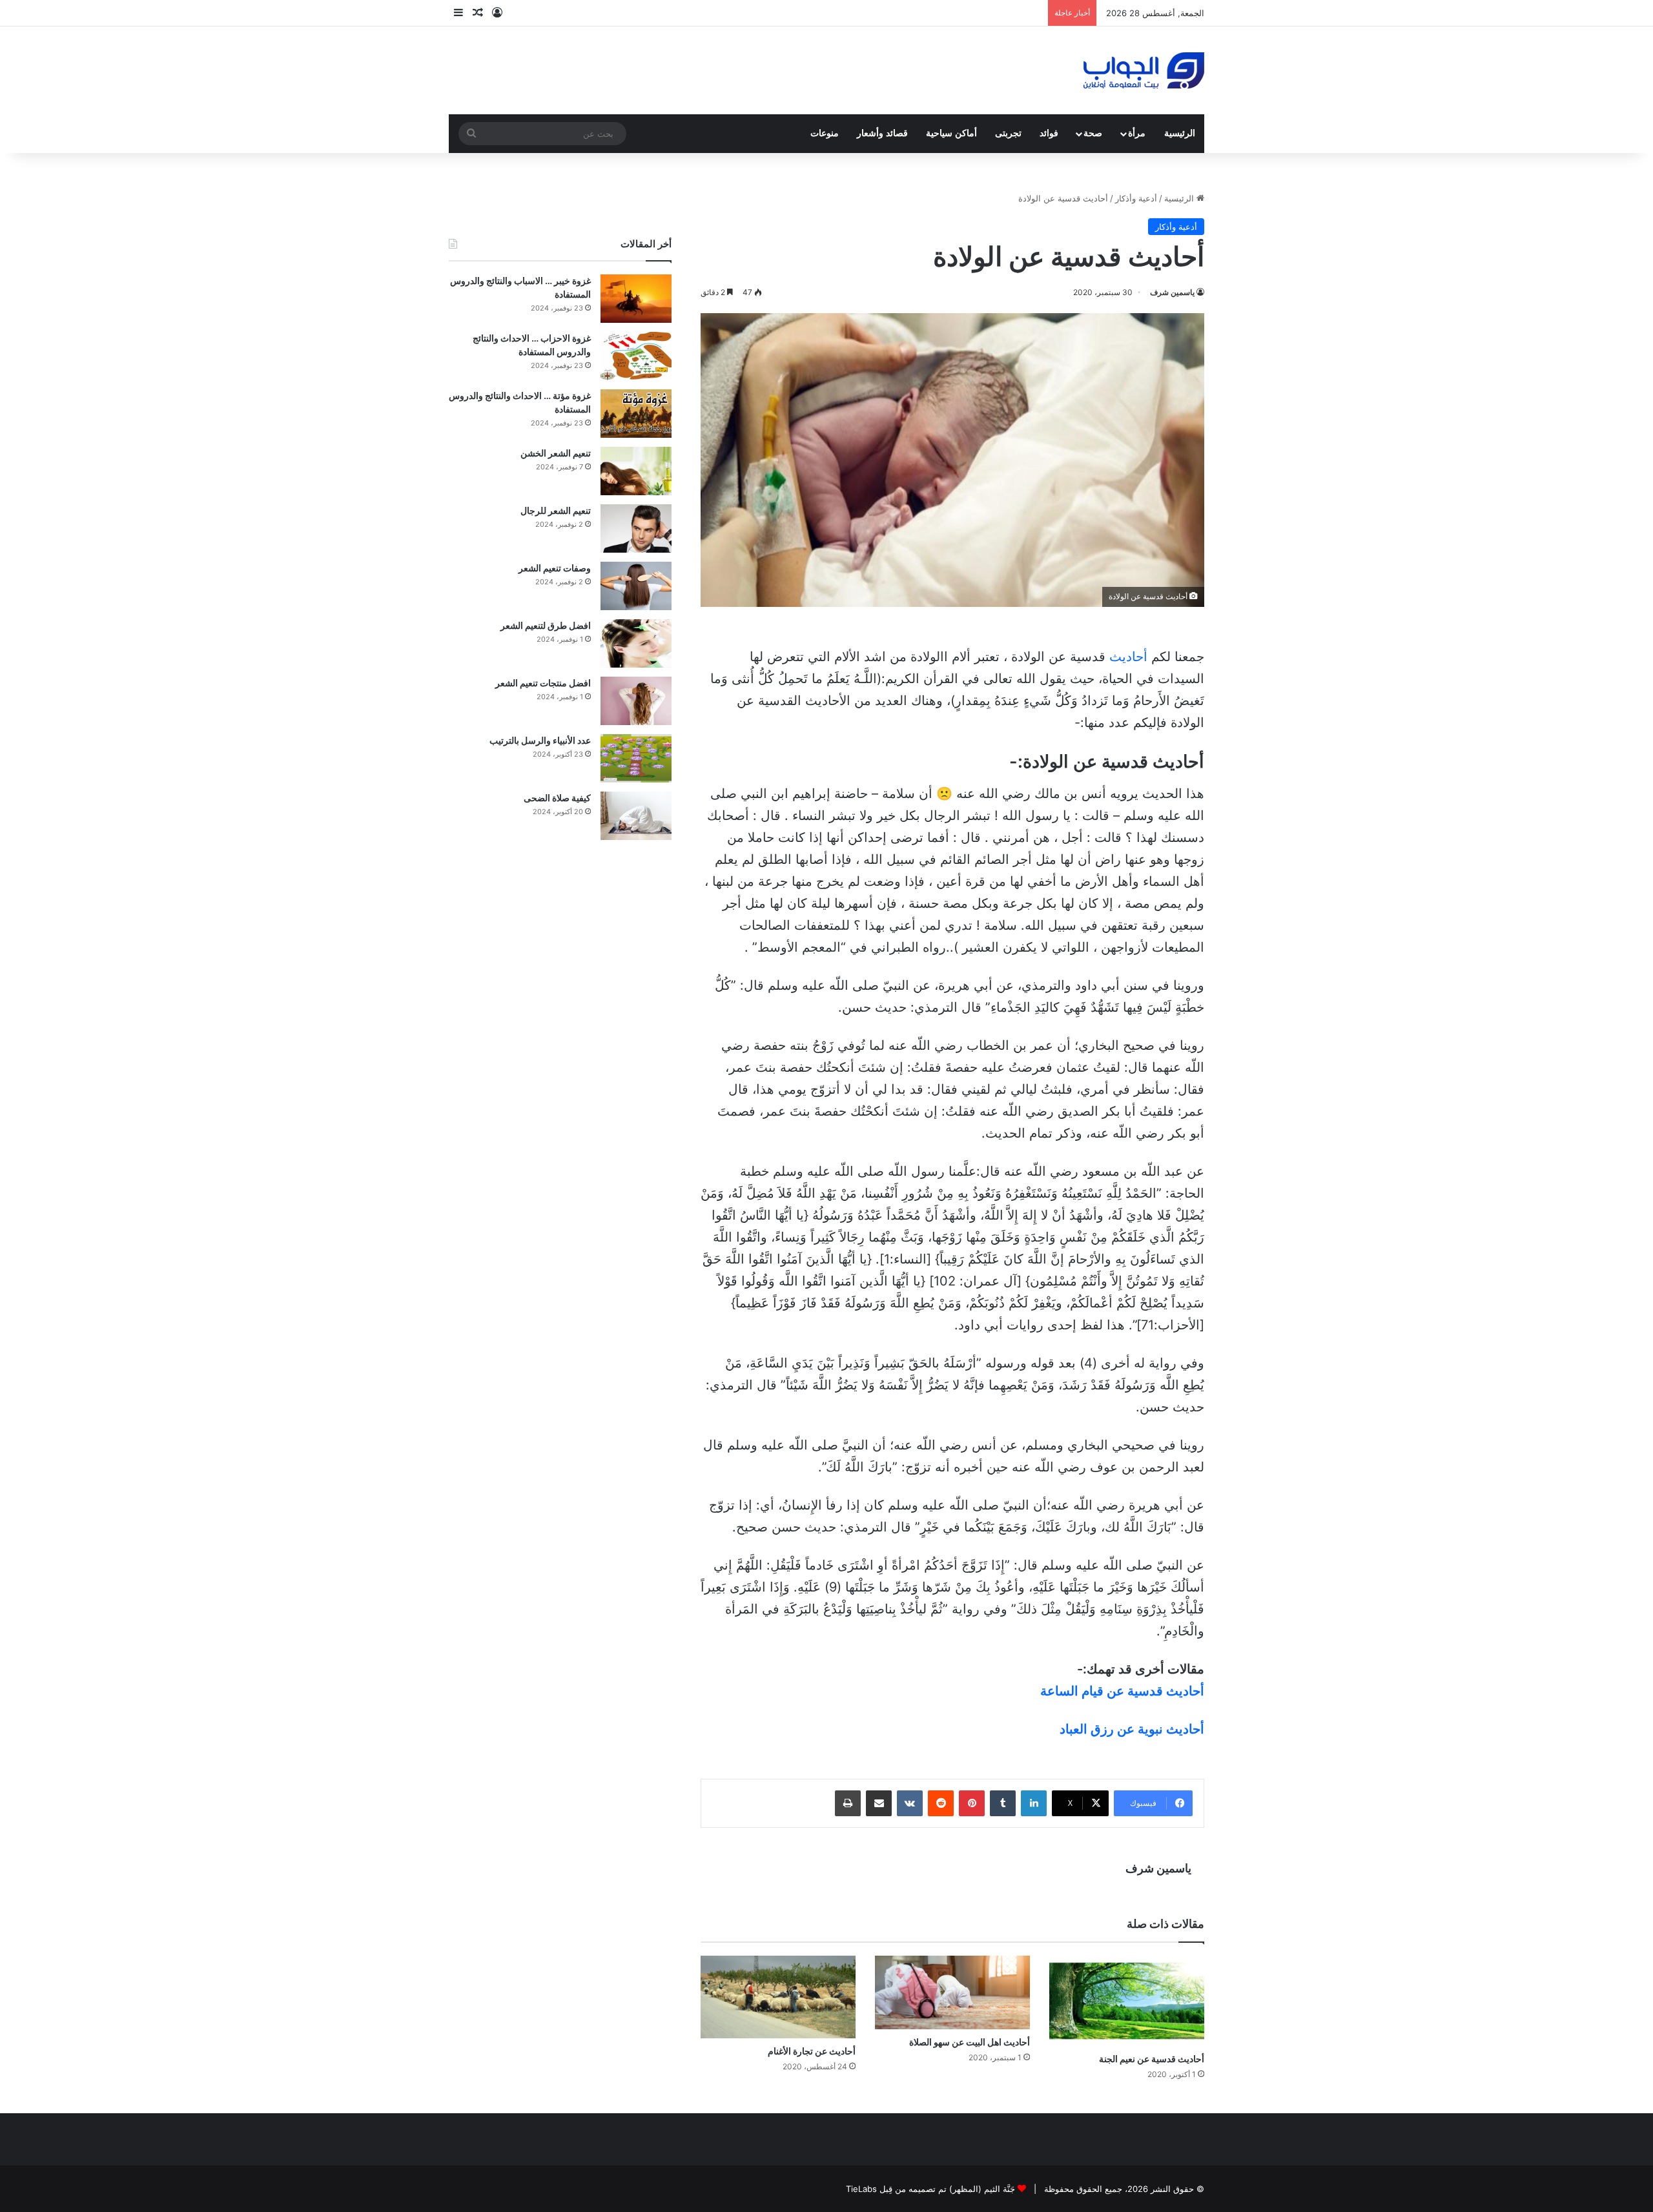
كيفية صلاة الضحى (557, 798)
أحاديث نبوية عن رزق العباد (1132, 1729)
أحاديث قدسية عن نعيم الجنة (1152, 2059)
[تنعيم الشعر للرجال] (636, 528)
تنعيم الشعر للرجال (556, 510)
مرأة (1137, 133)
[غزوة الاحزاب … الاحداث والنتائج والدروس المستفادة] (636, 356)
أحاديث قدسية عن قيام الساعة (1122, 1691)
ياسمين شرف (1172, 292)
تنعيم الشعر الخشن (556, 453)
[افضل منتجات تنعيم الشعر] (636, 701)
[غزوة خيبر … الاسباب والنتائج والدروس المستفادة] (636, 299)
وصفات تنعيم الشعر (555, 568)
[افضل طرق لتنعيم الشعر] (636, 643)
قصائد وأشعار (882, 133)
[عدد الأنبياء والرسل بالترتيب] (636, 758)
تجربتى (1008, 133)
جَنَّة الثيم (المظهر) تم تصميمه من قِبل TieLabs (930, 2189)
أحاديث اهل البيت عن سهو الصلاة (970, 2042)
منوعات (825, 133)
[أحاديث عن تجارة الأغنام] (778, 1997)
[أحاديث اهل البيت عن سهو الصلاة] (952, 1992)
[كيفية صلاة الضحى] (636, 816)
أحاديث (1128, 657)
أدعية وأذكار (1136, 198)
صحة (1093, 133)
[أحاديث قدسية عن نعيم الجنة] (1127, 2001)
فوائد (1049, 133)
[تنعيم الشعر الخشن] (636, 471)
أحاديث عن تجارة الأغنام (812, 2051)
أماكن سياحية (951, 133)
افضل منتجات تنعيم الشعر (543, 683)
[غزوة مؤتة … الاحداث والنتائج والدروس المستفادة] (636, 414)
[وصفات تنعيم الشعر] (636, 586)
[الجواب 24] (1144, 70)
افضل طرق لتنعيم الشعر (546, 625)
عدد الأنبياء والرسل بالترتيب (540, 740)
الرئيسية (1180, 133)
